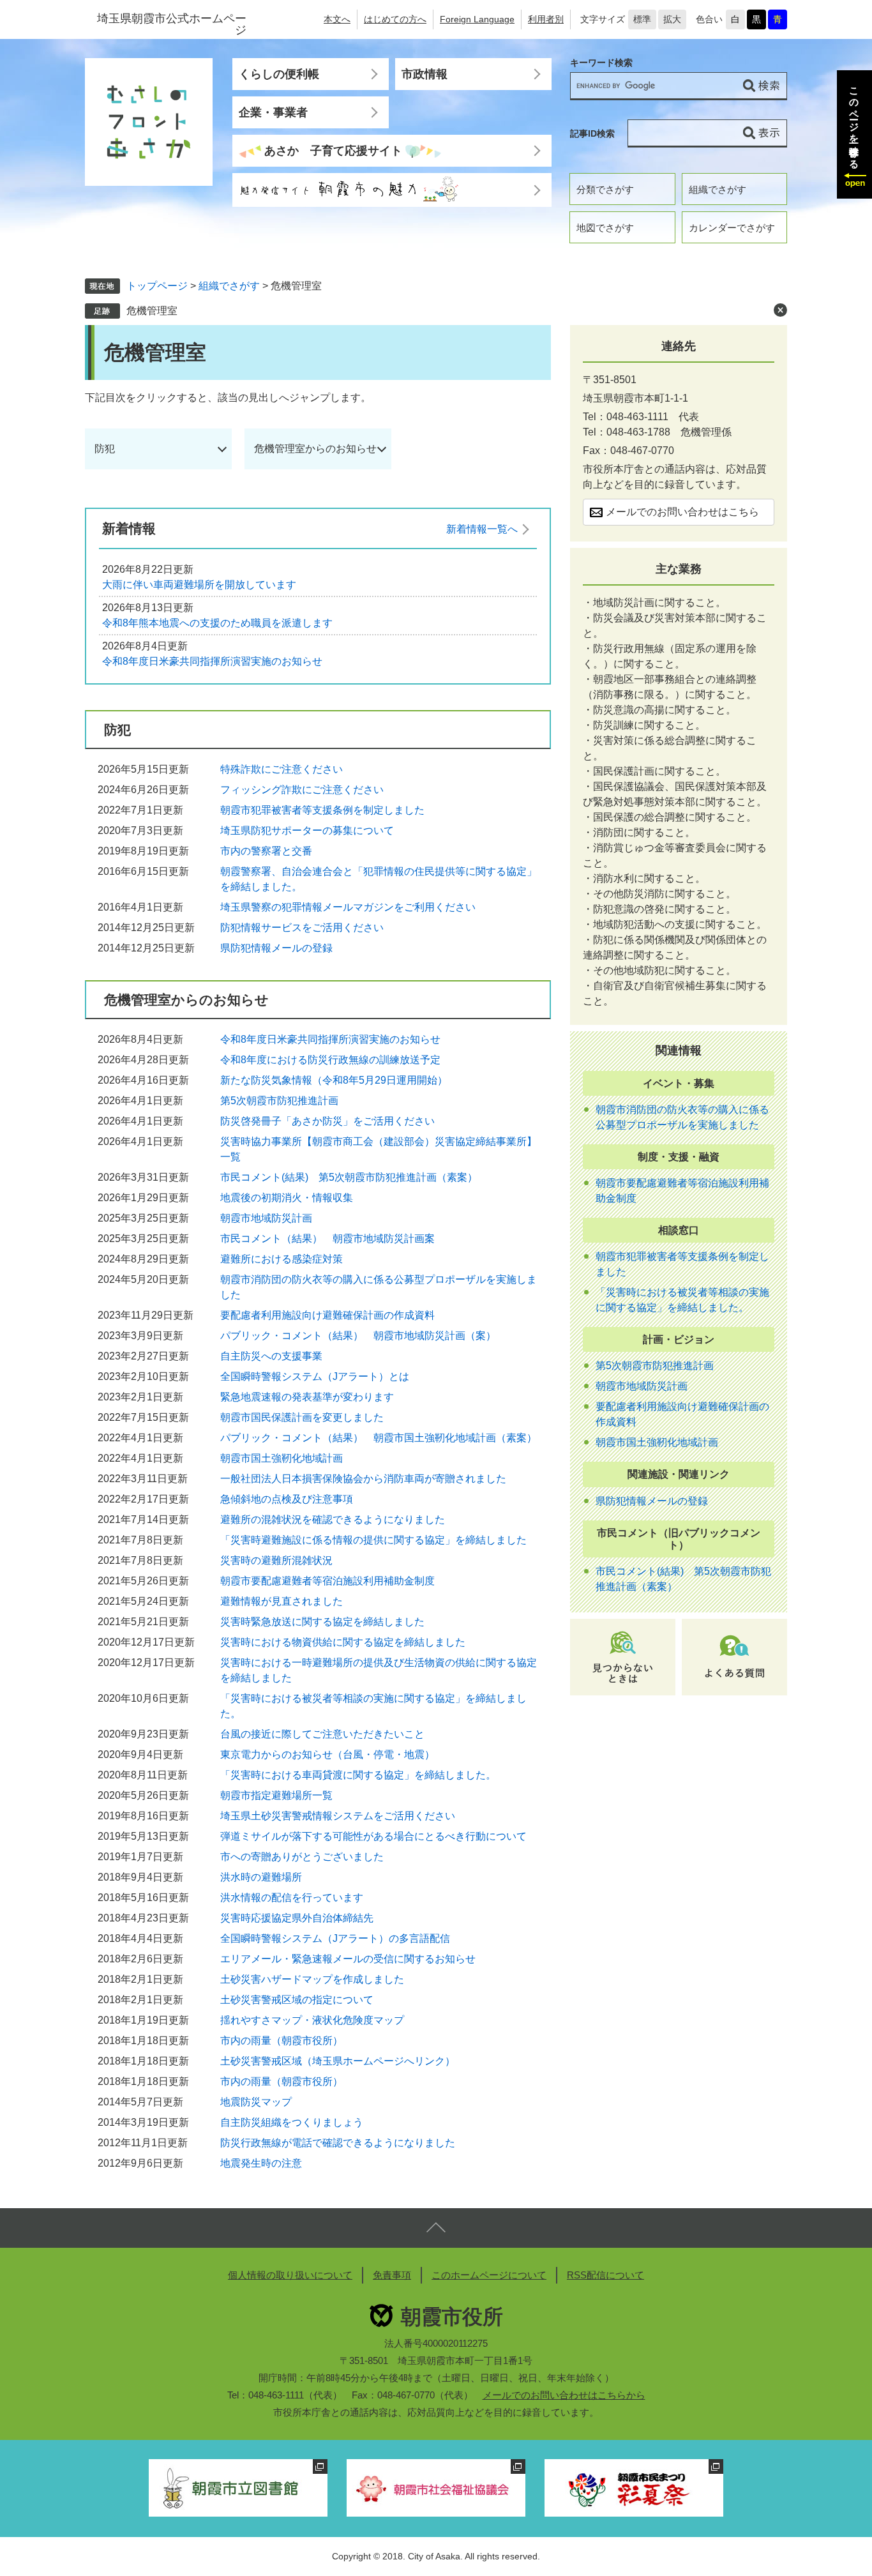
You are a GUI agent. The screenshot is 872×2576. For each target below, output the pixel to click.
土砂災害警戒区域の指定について (297, 2000)
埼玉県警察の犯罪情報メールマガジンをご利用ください (348, 907)
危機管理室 (152, 311)
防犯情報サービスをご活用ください (302, 928)
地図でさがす (605, 228)
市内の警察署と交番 (266, 851)
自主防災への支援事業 (271, 1356)
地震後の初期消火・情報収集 (287, 1198)
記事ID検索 (592, 133)
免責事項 (392, 2275)
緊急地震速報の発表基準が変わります (307, 1397)
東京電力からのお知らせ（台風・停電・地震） (327, 1754)
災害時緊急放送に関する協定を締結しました (322, 1622)
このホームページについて (489, 2275)
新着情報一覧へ (482, 529)
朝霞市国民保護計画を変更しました (302, 1417)
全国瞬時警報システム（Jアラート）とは (315, 1376)
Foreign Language (477, 19)
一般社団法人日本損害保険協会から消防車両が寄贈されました (363, 1479)
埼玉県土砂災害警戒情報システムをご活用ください (338, 1816)
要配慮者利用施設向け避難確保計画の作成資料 (327, 1315)
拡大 (672, 19)
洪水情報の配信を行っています (292, 1898)
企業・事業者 (273, 112)
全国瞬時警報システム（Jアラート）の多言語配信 (335, 1938)
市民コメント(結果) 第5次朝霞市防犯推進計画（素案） (349, 1177)
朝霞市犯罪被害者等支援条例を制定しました (322, 810)
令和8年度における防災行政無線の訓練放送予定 (330, 1060)
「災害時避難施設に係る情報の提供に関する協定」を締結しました (373, 1540)
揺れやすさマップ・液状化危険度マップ (312, 2020)
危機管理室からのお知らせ (315, 449)
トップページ (157, 286)
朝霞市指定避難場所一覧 (276, 1795)
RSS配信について (605, 2275)
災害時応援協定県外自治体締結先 (297, 1918)
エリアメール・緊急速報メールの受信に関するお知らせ (348, 1959)
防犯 (105, 449)
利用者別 (546, 19)
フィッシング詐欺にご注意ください (302, 790)
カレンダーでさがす (732, 228)
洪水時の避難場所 (261, 1877)
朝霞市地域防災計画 (266, 1218)
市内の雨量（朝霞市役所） (282, 2041)
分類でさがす (605, 189)
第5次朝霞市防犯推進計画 (279, 1101)
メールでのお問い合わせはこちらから (564, 2395)
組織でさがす (718, 189)
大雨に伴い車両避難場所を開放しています (199, 585)
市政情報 (425, 74)
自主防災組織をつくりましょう (292, 2122)
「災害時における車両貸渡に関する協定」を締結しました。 (358, 1775)
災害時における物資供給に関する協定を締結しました (343, 1642)
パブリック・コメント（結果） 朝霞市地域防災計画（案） (358, 1336)
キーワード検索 (601, 63)
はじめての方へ (395, 19)
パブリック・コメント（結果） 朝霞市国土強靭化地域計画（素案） (379, 1438)
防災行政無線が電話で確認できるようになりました (338, 2143)
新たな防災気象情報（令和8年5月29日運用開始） (334, 1080)
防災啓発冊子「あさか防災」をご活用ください (327, 1121)
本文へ (337, 19)
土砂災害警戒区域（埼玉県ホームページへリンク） (338, 2061)
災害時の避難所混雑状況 (276, 1560)
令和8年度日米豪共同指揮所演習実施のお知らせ (212, 661)
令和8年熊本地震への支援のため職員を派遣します (217, 623)
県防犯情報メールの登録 (276, 948)
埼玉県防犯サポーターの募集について (307, 830)
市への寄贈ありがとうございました (302, 1857)
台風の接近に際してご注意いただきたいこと (322, 1734)
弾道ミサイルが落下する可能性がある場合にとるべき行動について (373, 1836)
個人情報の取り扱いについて (290, 2275)
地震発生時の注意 (261, 2163)
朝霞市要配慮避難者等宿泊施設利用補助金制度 (327, 1581)
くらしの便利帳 (279, 74)
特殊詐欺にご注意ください (282, 769)
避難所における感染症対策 (282, 1259)
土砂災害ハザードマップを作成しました (312, 1979)
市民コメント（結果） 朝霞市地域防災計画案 (327, 1239)
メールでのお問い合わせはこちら (682, 512)
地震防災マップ (256, 2102)
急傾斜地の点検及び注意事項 (287, 1499)
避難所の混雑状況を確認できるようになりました (333, 1519)
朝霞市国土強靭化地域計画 (282, 1458)
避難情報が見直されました (282, 1601)
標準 (642, 19)
